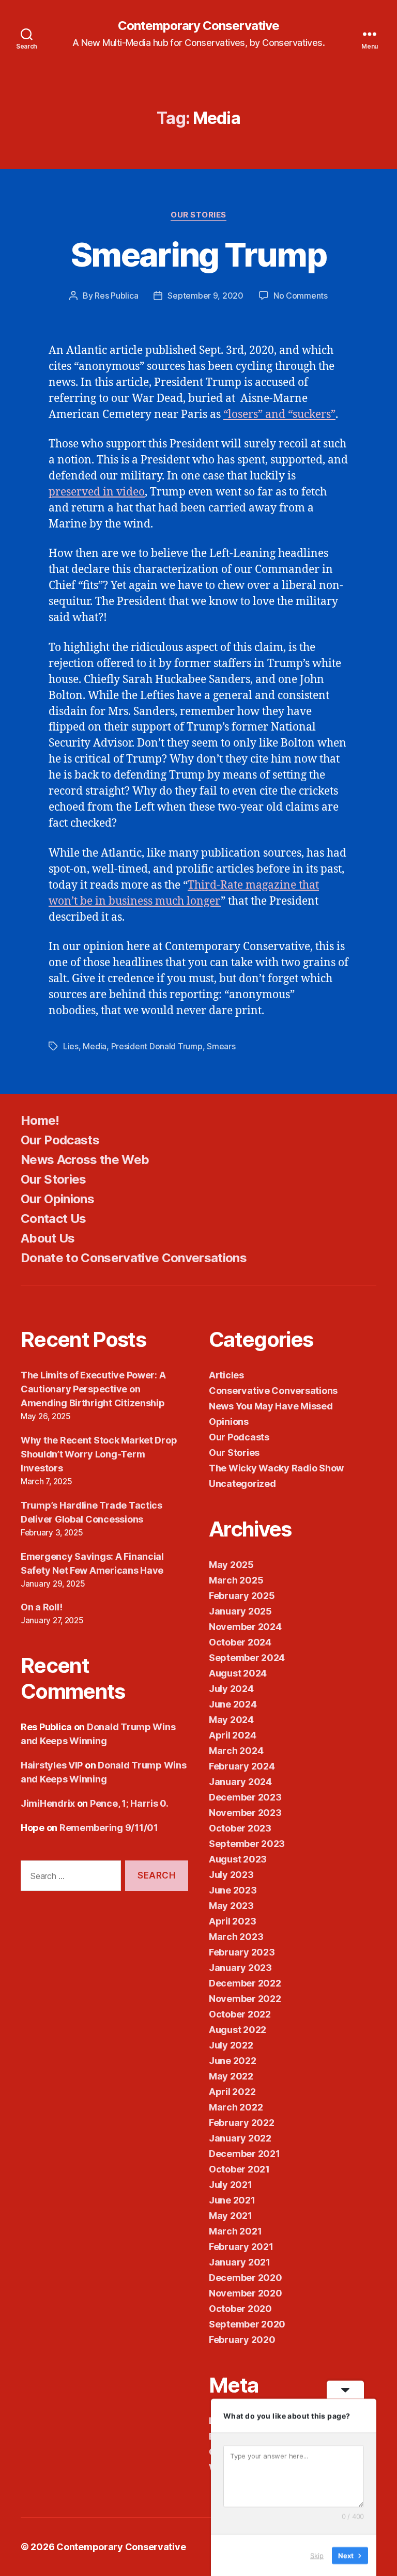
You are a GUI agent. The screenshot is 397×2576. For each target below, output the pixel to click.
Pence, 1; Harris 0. (129, 1803)
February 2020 (242, 2340)
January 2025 (240, 1611)
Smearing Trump (198, 254)
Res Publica (116, 296)
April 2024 (232, 1735)
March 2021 (235, 2231)
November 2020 (246, 2293)
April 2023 (232, 1921)
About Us (48, 1238)
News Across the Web (85, 1160)
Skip (317, 2555)
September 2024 (247, 1658)
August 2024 (238, 1673)
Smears (221, 1046)
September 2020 (247, 2324)
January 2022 (240, 2138)
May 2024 (231, 1720)
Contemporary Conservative (198, 26)
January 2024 (240, 1782)
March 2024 (236, 1751)
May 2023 (231, 1906)
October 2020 (240, 2309)
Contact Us (53, 1219)
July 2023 (231, 1875)
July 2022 (231, 2045)
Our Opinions (57, 1199)
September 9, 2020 (205, 296)
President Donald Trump (157, 1046)
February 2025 (242, 1596)
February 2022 (242, 2123)
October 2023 (240, 1828)
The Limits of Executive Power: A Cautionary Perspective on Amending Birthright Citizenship (93, 1389)
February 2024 (242, 1766)
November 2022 (245, 1999)
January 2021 (240, 2262)
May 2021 (231, 2216)
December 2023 (245, 1797)
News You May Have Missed (271, 1406)
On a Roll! (41, 1607)
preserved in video (97, 492)
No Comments (301, 296)
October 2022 (240, 2014)
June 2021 (232, 2200)
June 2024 (233, 1704)
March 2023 (236, 1937)
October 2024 (240, 1642)
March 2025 (236, 1580)
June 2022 (233, 2061)
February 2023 (242, 1952)
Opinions (229, 1422)
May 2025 (231, 1565)
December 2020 (246, 2278)
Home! (40, 1120)
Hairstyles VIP (52, 1765)
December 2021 (245, 2154)
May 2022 (231, 2076)
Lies (71, 1046)
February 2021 (241, 2247)
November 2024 (245, 1627)
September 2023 (247, 1844)
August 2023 (238, 1859)
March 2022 (236, 2107)
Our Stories (198, 215)
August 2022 (238, 2030)
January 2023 (240, 1968)
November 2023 (245, 1813)
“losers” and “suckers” (279, 415)
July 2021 (231, 2185)
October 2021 (239, 2169)
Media (95, 1046)
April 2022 (232, 2092)
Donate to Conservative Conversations (134, 1258)
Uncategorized (242, 1484)
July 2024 (231, 1689)
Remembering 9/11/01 (109, 1828)
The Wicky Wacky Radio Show (276, 1468)
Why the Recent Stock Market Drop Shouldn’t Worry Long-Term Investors (99, 1454)
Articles (226, 1375)
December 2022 (245, 1983)
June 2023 (233, 1890)
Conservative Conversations (273, 1391)
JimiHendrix (48, 1803)
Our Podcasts (60, 1140)
